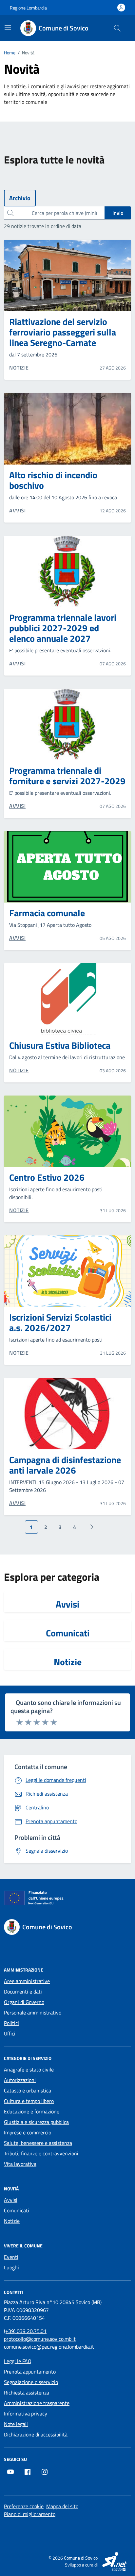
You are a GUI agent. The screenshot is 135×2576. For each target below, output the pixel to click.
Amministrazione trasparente (37, 2403)
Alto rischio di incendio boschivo (53, 480)
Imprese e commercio (28, 2132)
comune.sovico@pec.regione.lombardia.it (49, 2347)
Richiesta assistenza (27, 2393)
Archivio (20, 198)
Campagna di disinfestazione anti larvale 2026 (65, 1465)
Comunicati (68, 1633)
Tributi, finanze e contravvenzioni (41, 2153)
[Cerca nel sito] (117, 28)
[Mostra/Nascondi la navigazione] (8, 28)
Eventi (11, 2257)
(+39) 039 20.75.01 (25, 2331)
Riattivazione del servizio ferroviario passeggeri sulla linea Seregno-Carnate (63, 332)
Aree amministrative (27, 1981)
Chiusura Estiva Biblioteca (60, 1045)
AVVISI (17, 510)
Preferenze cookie (24, 2506)
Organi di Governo (24, 2002)
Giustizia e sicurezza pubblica (36, 2122)
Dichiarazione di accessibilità (36, 2434)
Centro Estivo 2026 (47, 1177)
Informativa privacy (26, 2414)
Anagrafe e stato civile (29, 2070)
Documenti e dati (23, 1992)
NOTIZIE (19, 368)
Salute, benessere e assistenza (38, 2143)
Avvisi (67, 1604)
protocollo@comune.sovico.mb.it (40, 2339)
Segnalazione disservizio (31, 2382)
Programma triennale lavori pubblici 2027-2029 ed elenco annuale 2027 (63, 628)
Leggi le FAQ (18, 2361)
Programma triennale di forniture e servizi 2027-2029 (67, 776)
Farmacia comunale (47, 913)
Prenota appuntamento (30, 2372)
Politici (11, 2023)
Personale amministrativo (33, 2013)
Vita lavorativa (20, 2164)
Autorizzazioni (20, 2080)
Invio (118, 213)
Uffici (10, 2033)
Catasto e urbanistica (28, 2090)
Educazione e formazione (32, 2111)
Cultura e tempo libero (29, 2101)
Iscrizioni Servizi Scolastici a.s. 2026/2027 (60, 1323)
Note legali (16, 2424)
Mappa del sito (62, 2506)
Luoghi (11, 2267)
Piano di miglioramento (30, 2514)
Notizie (68, 1662)
